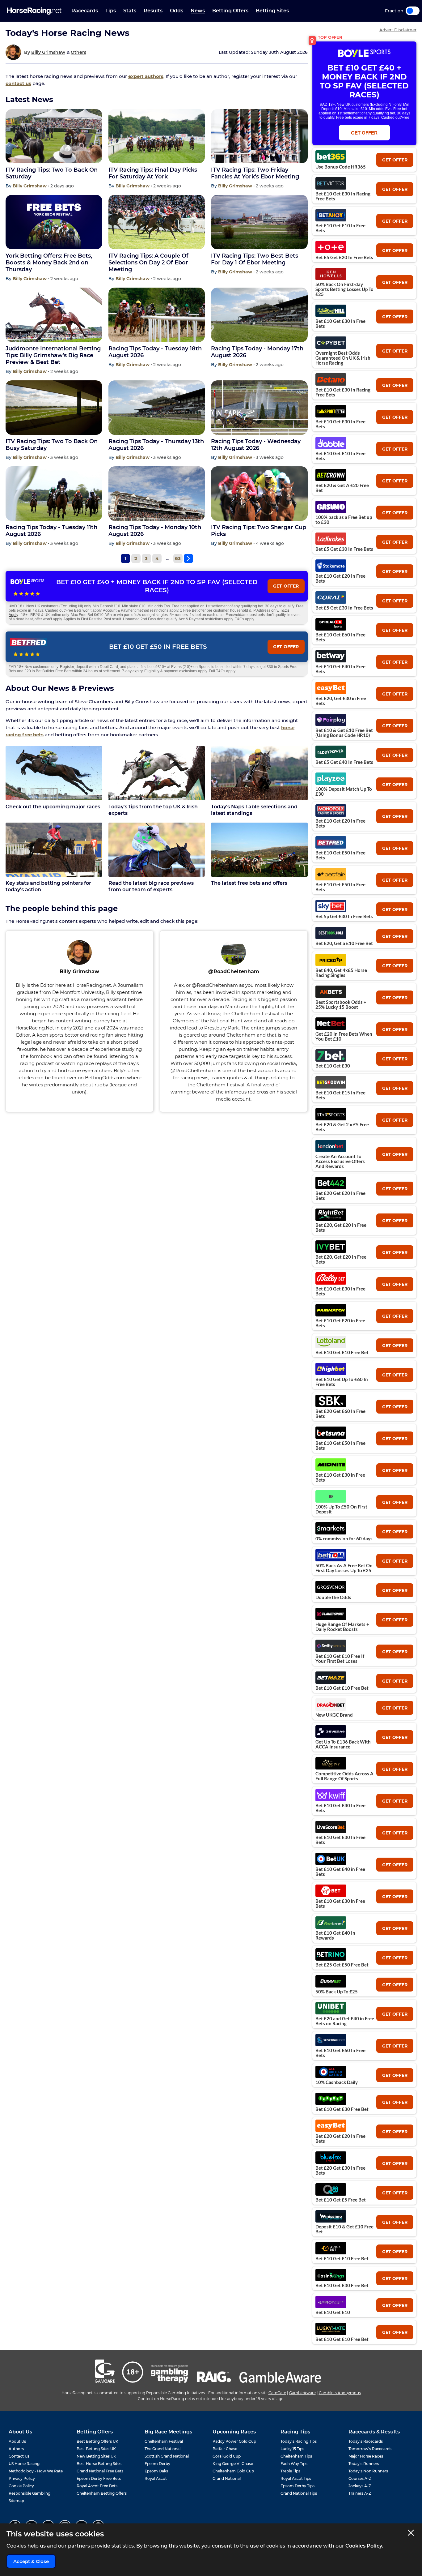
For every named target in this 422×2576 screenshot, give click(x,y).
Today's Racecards (366, 2441)
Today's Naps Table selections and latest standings (254, 810)
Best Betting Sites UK (96, 2449)
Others (78, 52)
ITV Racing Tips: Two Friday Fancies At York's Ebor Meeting (255, 173)
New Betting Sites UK (96, 2456)
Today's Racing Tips (299, 2441)
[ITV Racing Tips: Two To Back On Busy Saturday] (54, 408)
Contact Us (19, 2456)
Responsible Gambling (30, 2493)
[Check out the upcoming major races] (54, 773)
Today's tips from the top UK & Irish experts (153, 810)
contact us (18, 83)
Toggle (413, 11)
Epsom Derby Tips (298, 2486)
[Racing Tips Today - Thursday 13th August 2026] (157, 408)
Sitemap (16, 2501)
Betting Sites (272, 11)
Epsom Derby (157, 2464)
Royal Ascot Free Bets (97, 2486)
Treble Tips (290, 2471)
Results (153, 11)
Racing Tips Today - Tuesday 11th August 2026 (51, 531)
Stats (130, 11)
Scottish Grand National (167, 2456)
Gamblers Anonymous (340, 2393)
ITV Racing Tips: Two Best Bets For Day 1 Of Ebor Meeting (255, 259)
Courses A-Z (360, 2478)
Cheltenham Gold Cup (233, 2471)
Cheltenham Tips (296, 2456)
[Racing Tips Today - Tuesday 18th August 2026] (157, 315)
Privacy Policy (22, 2478)
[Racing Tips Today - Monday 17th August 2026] (259, 315)
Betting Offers (230, 11)
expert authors (146, 76)
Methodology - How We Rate (36, 2471)
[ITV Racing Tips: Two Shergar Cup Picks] (259, 494)
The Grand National (162, 2449)
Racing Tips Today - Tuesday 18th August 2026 (155, 352)
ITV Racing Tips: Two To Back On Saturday (52, 173)
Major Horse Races (366, 2456)
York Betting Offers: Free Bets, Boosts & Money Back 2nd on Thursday (49, 263)
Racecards (85, 11)
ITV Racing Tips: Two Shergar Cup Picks (259, 531)
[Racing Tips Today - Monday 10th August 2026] (157, 494)
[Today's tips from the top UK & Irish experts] (157, 773)
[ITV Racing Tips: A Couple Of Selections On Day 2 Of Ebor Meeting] (157, 222)
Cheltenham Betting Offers (102, 2493)
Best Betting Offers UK (97, 2441)
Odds (177, 11)
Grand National (227, 2478)
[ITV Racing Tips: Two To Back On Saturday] (54, 136)
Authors (16, 2449)
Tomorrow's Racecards (370, 2449)
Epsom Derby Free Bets (99, 2478)
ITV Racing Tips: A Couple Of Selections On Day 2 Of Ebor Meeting (148, 263)
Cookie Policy (21, 2486)
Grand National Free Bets (100, 2471)
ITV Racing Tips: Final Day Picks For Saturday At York (153, 173)
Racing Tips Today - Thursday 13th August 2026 (156, 445)
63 (178, 558)
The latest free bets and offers (249, 883)
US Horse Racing (24, 2464)
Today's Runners (364, 2464)
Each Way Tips (294, 2464)
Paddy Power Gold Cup (234, 2441)
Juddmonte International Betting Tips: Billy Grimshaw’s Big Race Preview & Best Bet (53, 355)
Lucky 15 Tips (292, 2449)
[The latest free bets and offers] (259, 850)
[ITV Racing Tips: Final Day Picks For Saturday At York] (157, 136)
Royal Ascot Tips (296, 2478)
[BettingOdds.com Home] (34, 11)
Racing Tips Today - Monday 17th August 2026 (257, 352)
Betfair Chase (225, 2449)
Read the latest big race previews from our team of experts (151, 886)
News (198, 11)
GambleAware (302, 2393)
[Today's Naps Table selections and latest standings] (259, 773)
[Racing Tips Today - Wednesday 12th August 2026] (259, 408)
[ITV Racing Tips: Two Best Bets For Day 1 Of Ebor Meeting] (259, 222)
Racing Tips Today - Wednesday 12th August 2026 (256, 445)
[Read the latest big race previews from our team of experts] (157, 850)
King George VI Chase (233, 2464)
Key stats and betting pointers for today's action (48, 886)
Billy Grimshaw (48, 52)
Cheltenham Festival (164, 2441)
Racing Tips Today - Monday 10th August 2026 (155, 531)
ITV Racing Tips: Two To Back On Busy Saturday (52, 445)
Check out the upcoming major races (53, 807)
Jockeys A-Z (360, 2486)
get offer (395, 160)
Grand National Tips (299, 2493)
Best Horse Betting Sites (99, 2464)
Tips (111, 11)
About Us (17, 2441)
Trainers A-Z (360, 2493)
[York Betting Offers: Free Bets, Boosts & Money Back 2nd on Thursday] (54, 222)
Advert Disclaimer (398, 30)
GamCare (277, 2393)
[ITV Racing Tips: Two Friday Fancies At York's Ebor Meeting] (259, 136)
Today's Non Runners (368, 2471)
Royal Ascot (156, 2478)
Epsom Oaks (156, 2471)
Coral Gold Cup (227, 2456)
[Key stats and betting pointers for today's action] (54, 850)
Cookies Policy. (364, 2546)
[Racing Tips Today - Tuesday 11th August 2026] (54, 494)
